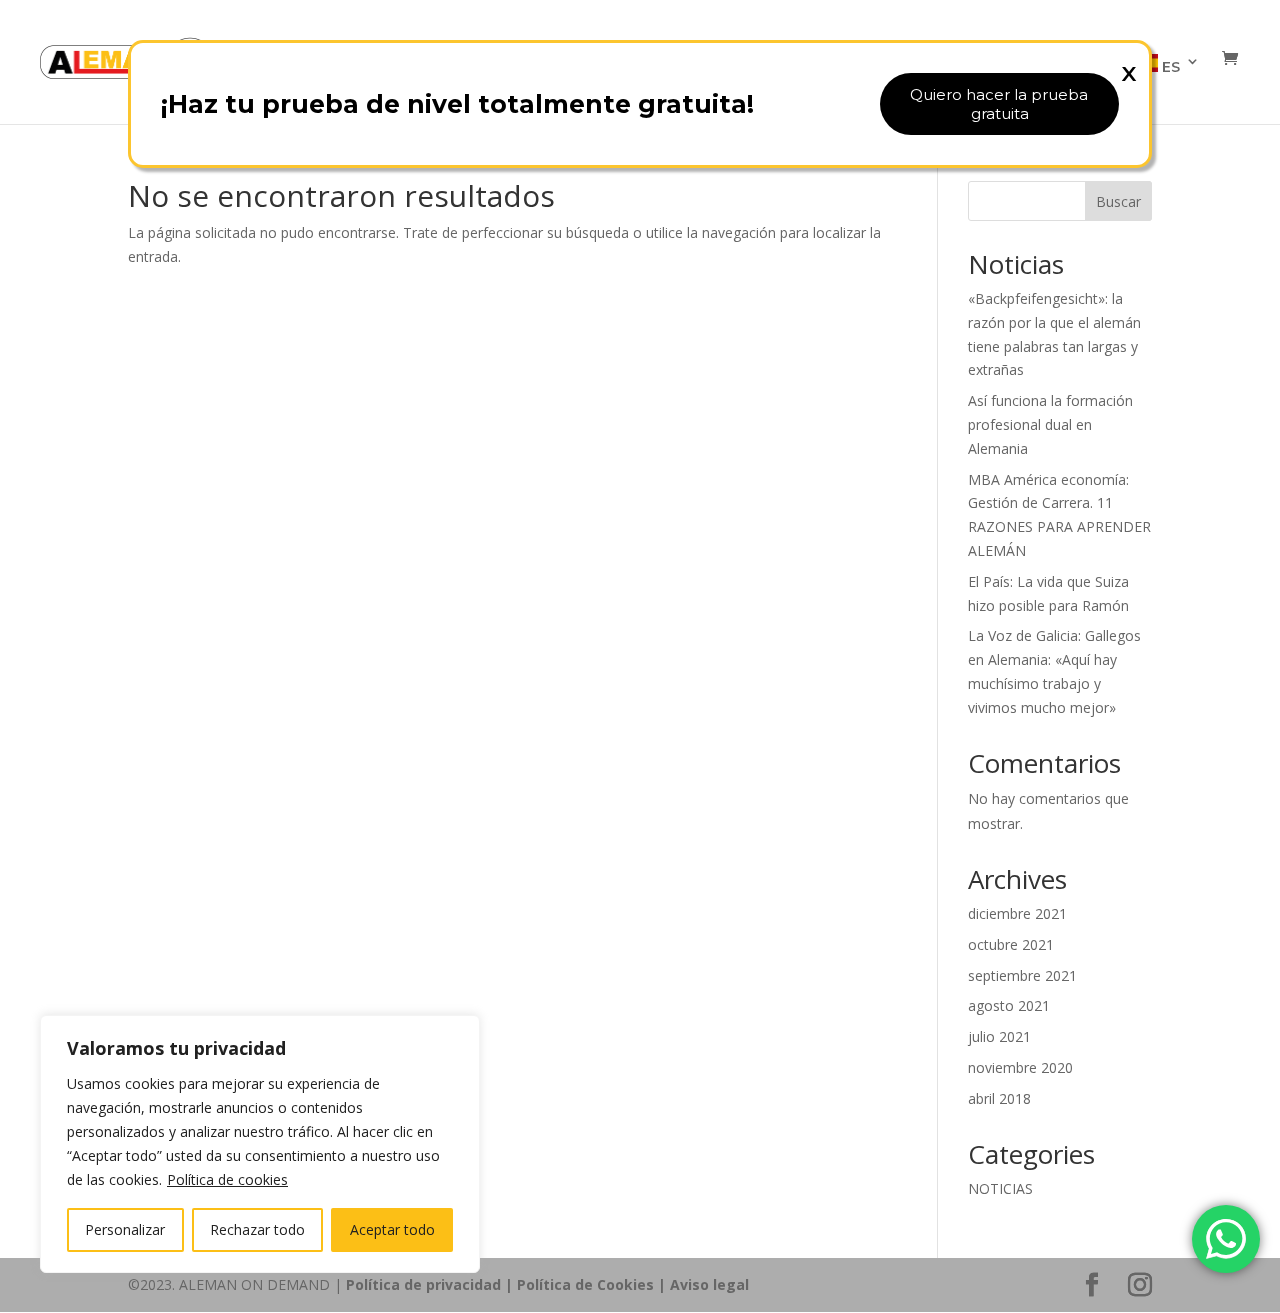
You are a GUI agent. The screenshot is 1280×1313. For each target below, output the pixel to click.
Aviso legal (709, 1284)
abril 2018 (999, 1098)
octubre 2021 (1011, 944)
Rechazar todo (257, 1229)
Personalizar (125, 1229)
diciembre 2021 (1017, 913)
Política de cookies (227, 1179)
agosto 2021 (1009, 1005)
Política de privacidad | (431, 1284)
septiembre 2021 (1022, 975)
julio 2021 (999, 1036)
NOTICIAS (1000, 1188)
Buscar (1118, 201)
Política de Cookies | (593, 1284)
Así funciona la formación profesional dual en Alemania (1050, 424)
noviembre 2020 (1020, 1067)
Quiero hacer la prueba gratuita (999, 104)
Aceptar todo (392, 1229)
